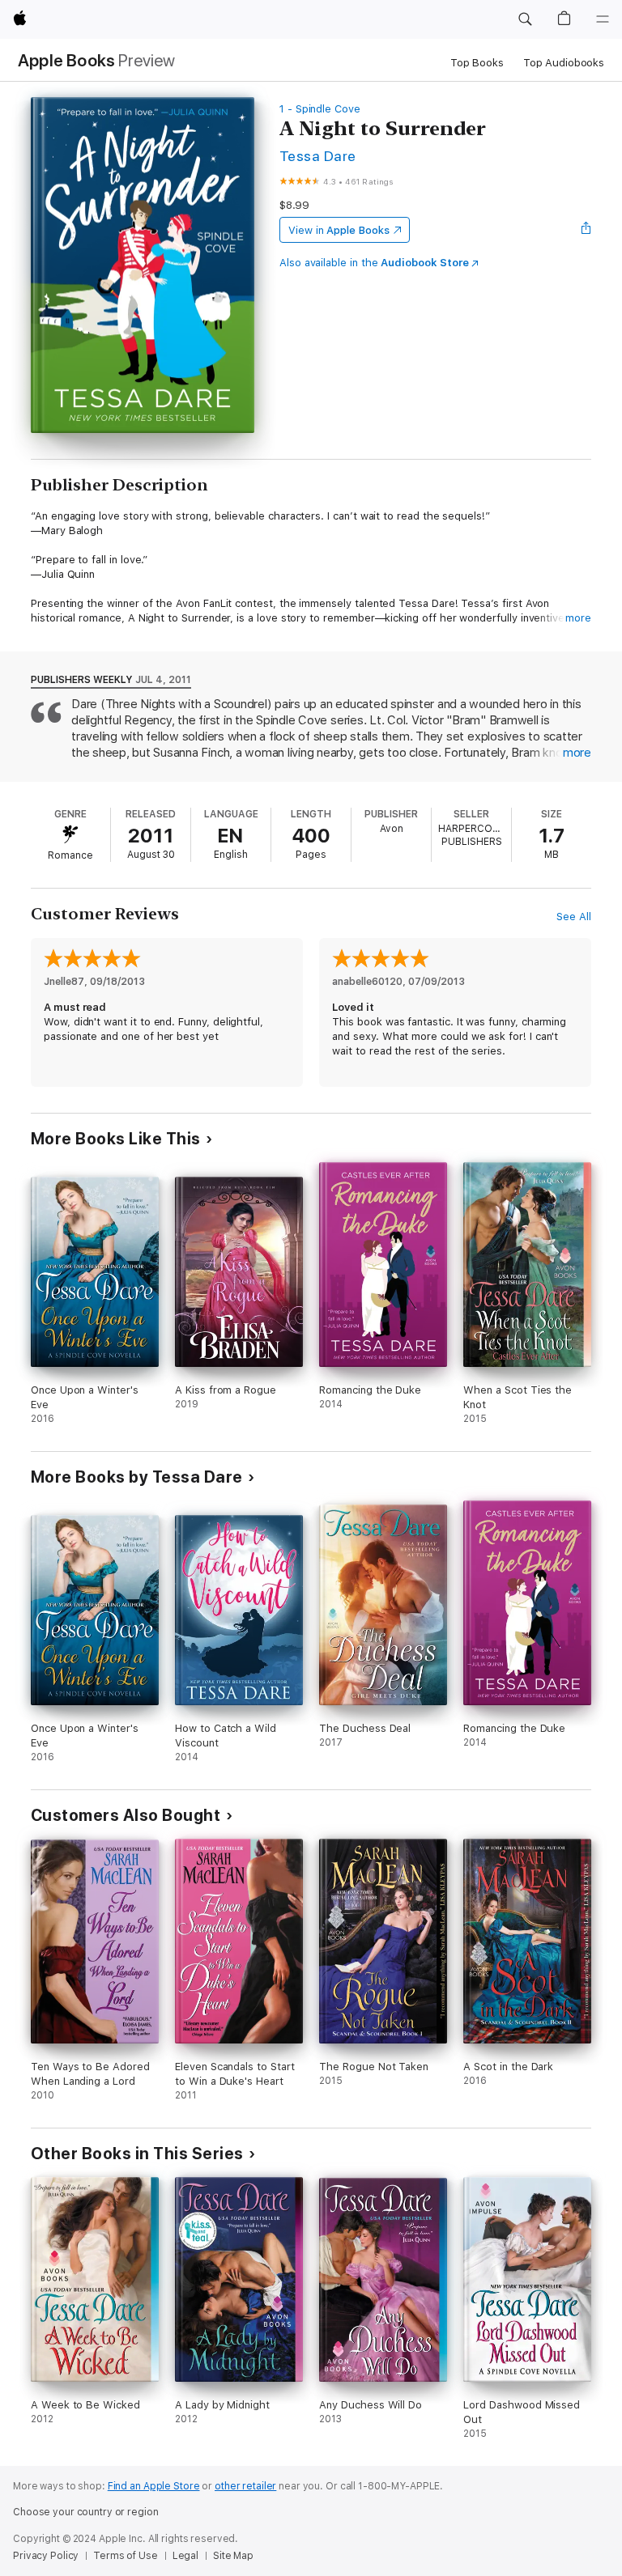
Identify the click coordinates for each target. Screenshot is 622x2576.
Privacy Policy (46, 2556)
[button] (525, 19)
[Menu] (603, 19)
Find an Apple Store (154, 2486)
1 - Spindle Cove (320, 109)
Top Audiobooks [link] (564, 63)
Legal (185, 2556)
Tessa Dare (318, 156)
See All (574, 917)
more (578, 618)
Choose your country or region (86, 2512)
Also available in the (374, 263)
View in (339, 230)
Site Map (233, 2556)
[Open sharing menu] (586, 230)
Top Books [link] (477, 63)
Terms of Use (126, 2556)
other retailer (245, 2486)
